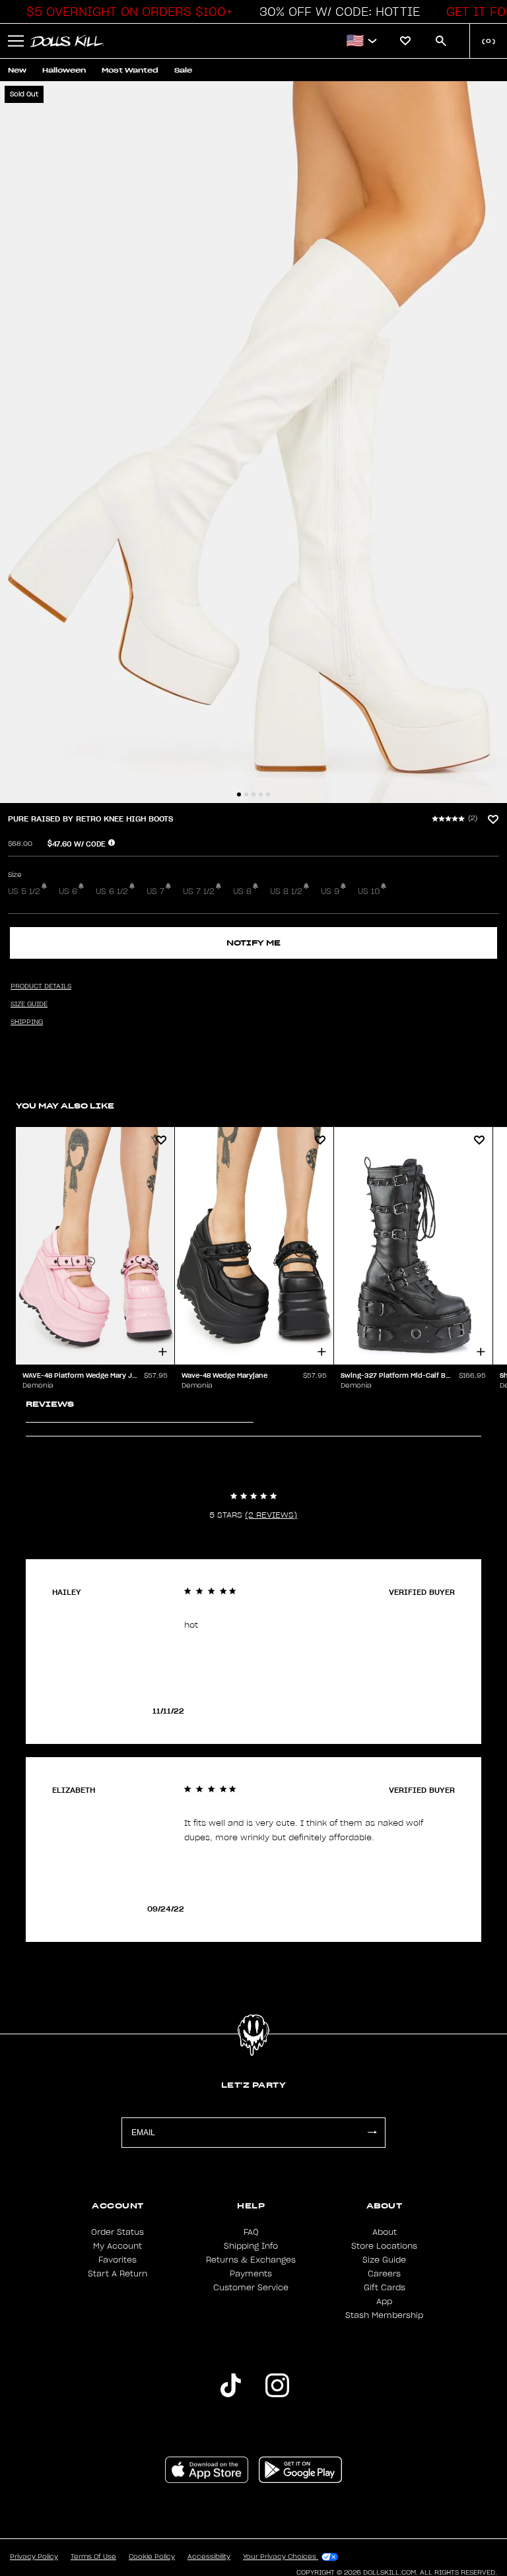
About (385, 2232)
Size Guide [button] (29, 1004)
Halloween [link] (64, 70)
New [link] (17, 70)
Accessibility (209, 2557)
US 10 (369, 891)
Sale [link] (183, 70)
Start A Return (118, 2274)
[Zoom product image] (253, 442)
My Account (118, 2246)
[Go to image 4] (261, 794)
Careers (384, 2274)
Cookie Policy (152, 2557)
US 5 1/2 (24, 891)
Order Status (118, 2232)
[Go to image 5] (268, 794)
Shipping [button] (27, 1022)
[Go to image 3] (253, 794)
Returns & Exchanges (251, 2260)
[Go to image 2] (246, 794)
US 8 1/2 (286, 891)
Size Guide (384, 2260)
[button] (126, 12)
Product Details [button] (41, 986)
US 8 (242, 891)
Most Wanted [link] (130, 70)
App (384, 2302)
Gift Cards (385, 2288)
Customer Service (251, 2288)
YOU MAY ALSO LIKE (65, 1106)
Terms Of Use (93, 2557)
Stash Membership (384, 2315)
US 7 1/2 (199, 891)
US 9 (330, 891)
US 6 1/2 (112, 891)
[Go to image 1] (239, 794)
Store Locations (384, 2246)
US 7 (155, 891)
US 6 (68, 891)
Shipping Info (251, 2246)
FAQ (251, 2232)
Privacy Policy (34, 2557)
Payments (251, 2274)
